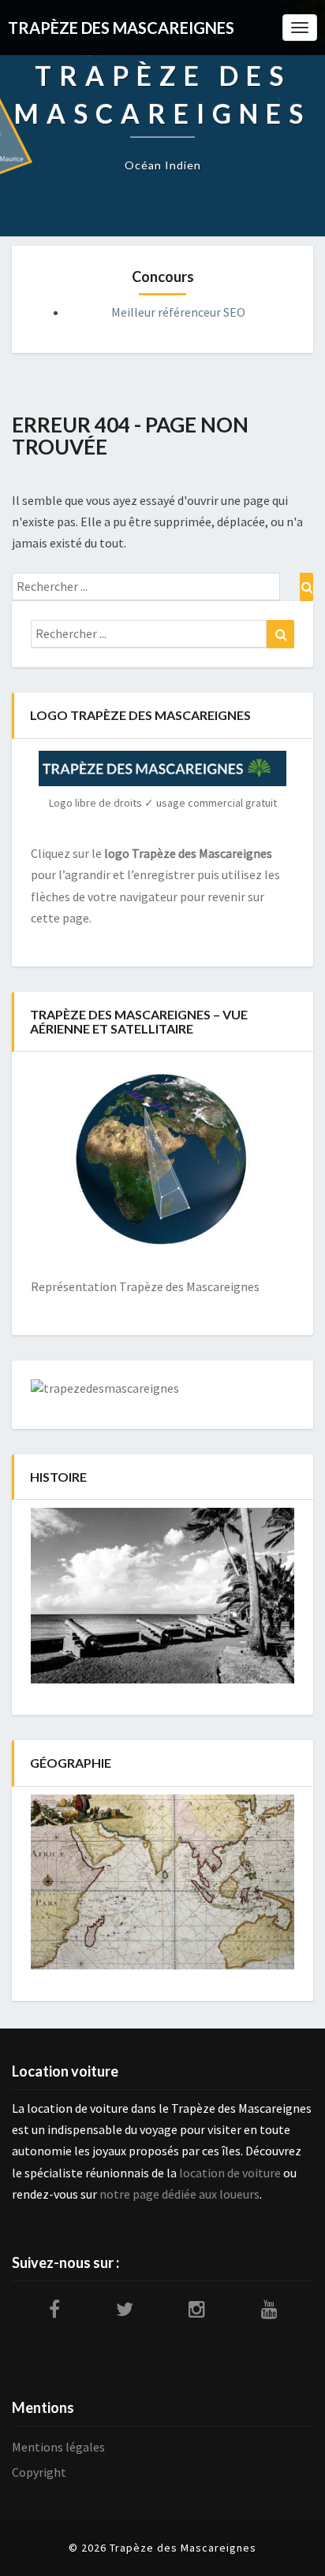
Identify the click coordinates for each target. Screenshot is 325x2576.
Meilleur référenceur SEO (178, 312)
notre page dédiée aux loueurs (179, 2194)
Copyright (39, 2472)
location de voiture (230, 2173)
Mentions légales (58, 2447)
